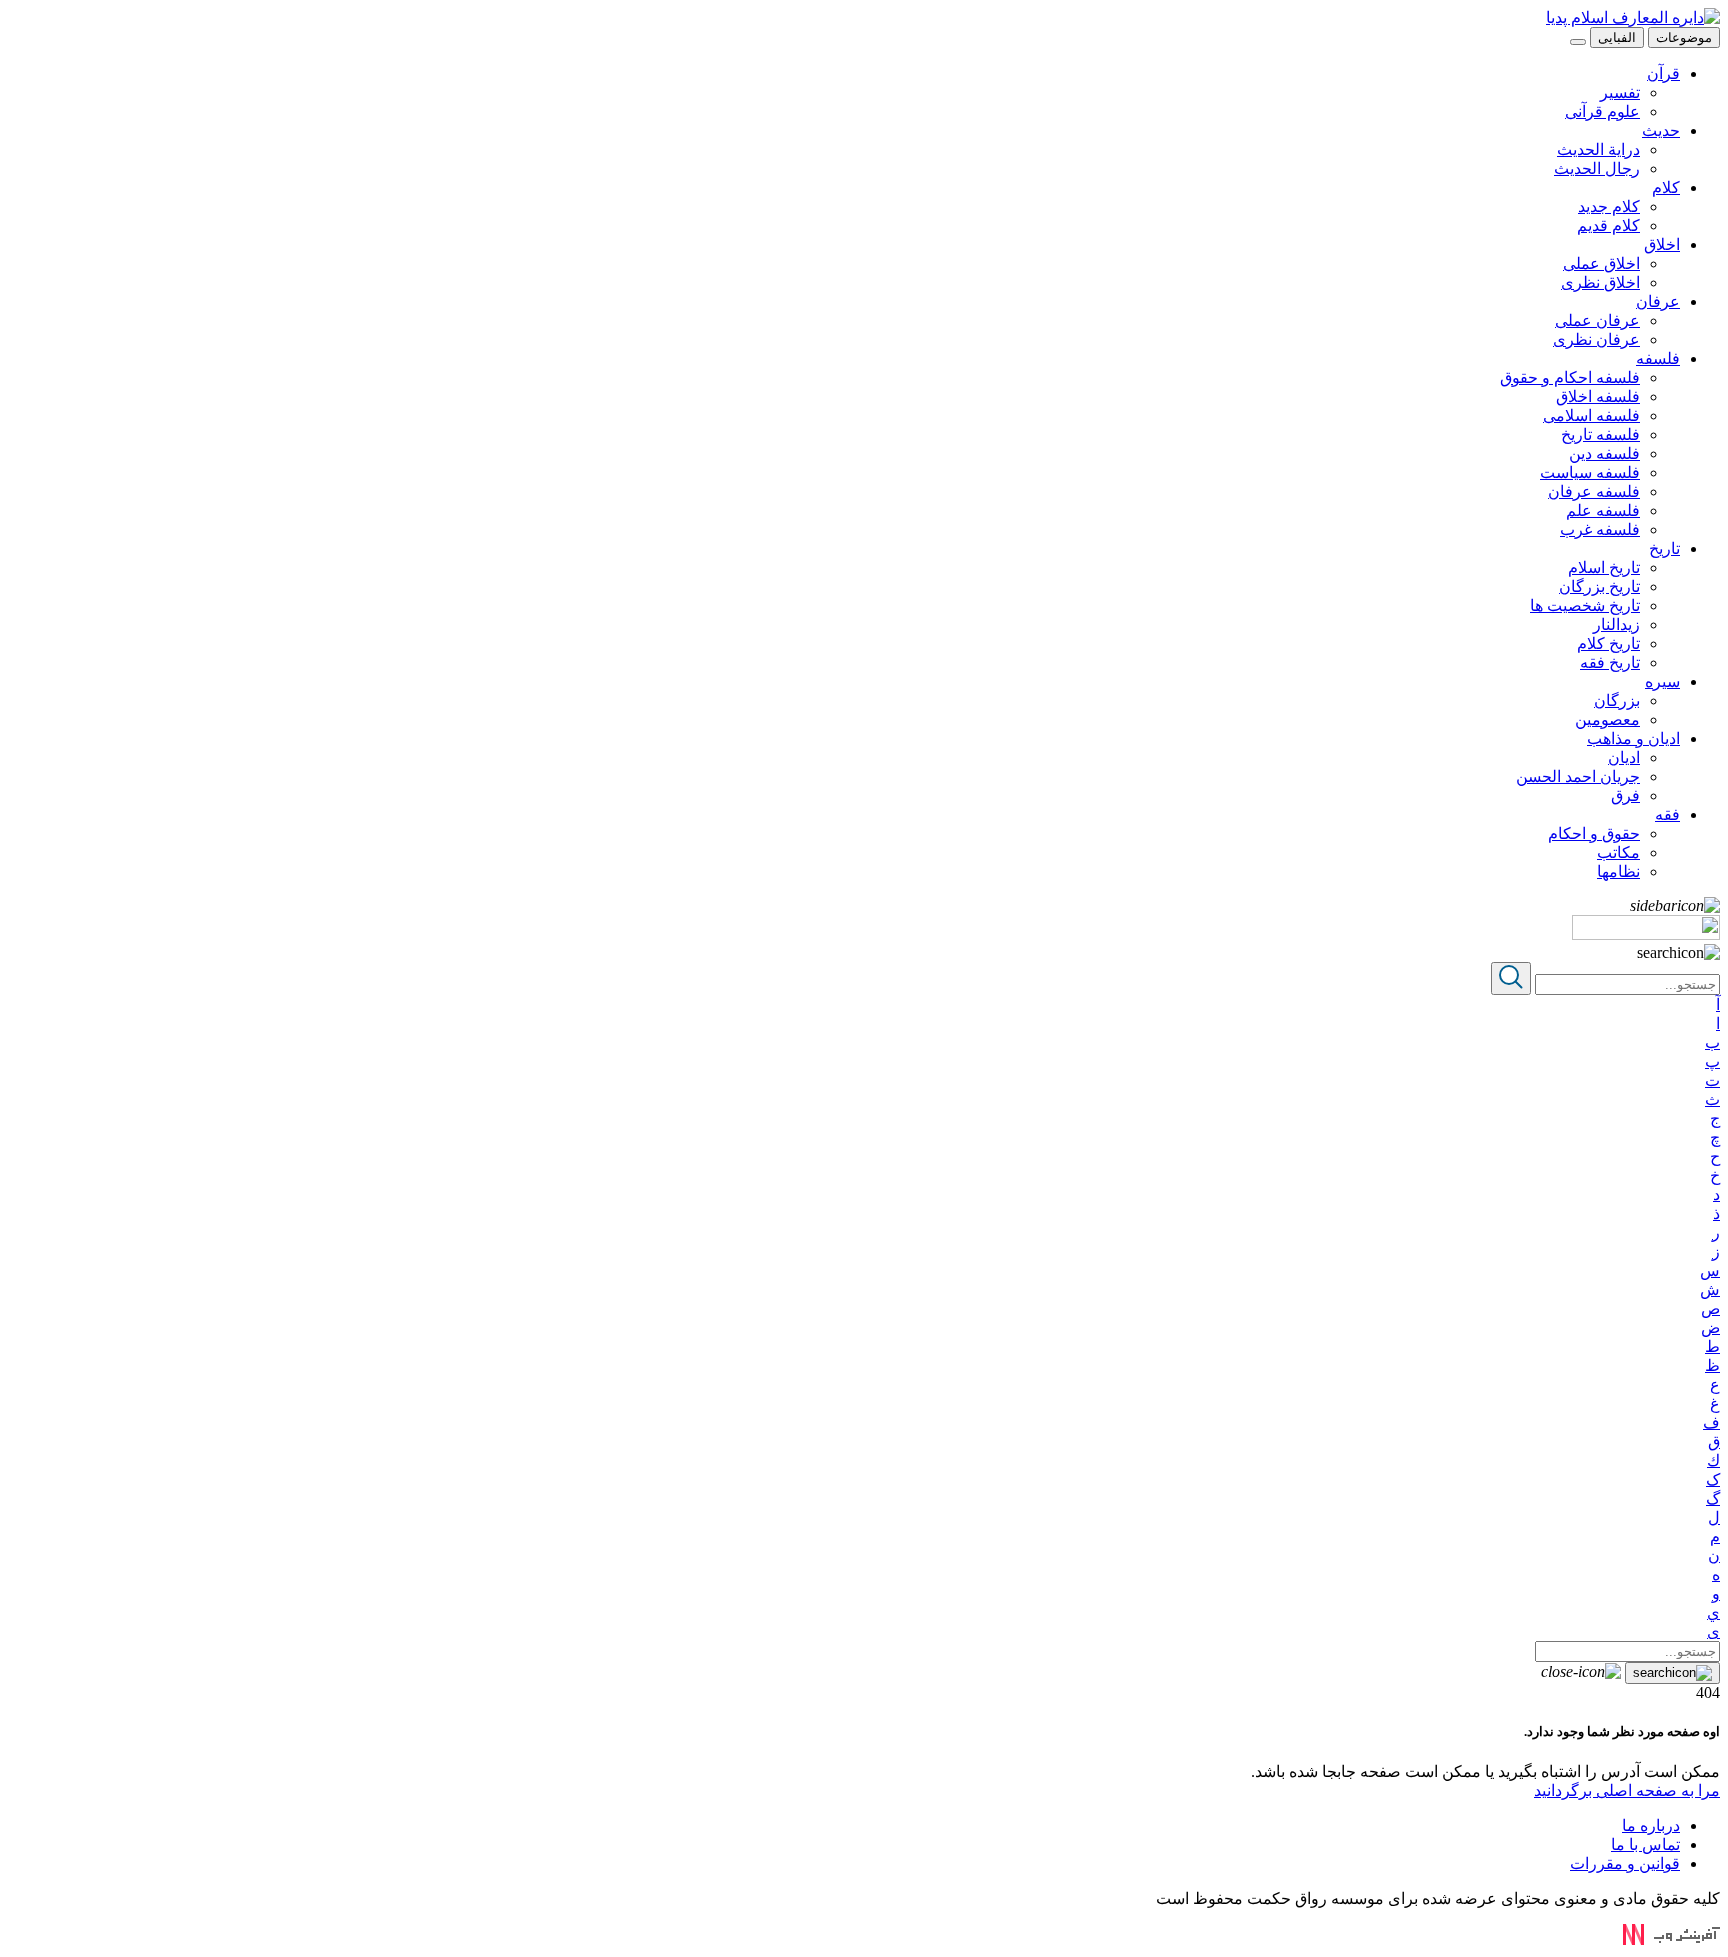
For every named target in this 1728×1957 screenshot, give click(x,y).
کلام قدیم (1608, 225)
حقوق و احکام (1594, 833)
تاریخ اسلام (1604, 567)
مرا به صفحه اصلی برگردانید (1627, 1790)
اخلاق (1662, 244)
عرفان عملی (1597, 320)
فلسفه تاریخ (1600, 434)
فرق (1625, 795)
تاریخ (1664, 548)
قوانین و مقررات (1625, 1863)
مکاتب (1618, 852)
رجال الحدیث (1597, 168)
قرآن (1663, 73)
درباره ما (1651, 1825)
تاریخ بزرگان (1599, 586)
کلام (1666, 187)
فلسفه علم (1603, 510)
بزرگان (1617, 700)
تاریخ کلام (1608, 643)
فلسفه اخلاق (1598, 396)
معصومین (1607, 719)
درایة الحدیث (1598, 149)
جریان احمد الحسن (1578, 776)
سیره (1662, 681)
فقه (1667, 814)
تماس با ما (1645, 1844)
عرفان (1658, 301)
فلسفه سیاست (1590, 472)
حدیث (1661, 130)
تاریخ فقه (1610, 662)
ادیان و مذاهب (1633, 738)
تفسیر (1620, 92)
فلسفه (1658, 358)
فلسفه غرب (1600, 529)
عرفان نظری (1596, 339)
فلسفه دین (1604, 453)
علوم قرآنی (1602, 111)
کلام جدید (1609, 206)
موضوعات (1684, 37)
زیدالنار (1616, 624)
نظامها (1618, 871)
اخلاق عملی (1601, 263)
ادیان (1624, 757)
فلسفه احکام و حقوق (1570, 377)
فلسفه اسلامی (1591, 415)
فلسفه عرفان (1594, 491)
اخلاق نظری (1600, 282)
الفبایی (1617, 37)
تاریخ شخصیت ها (1585, 605)
